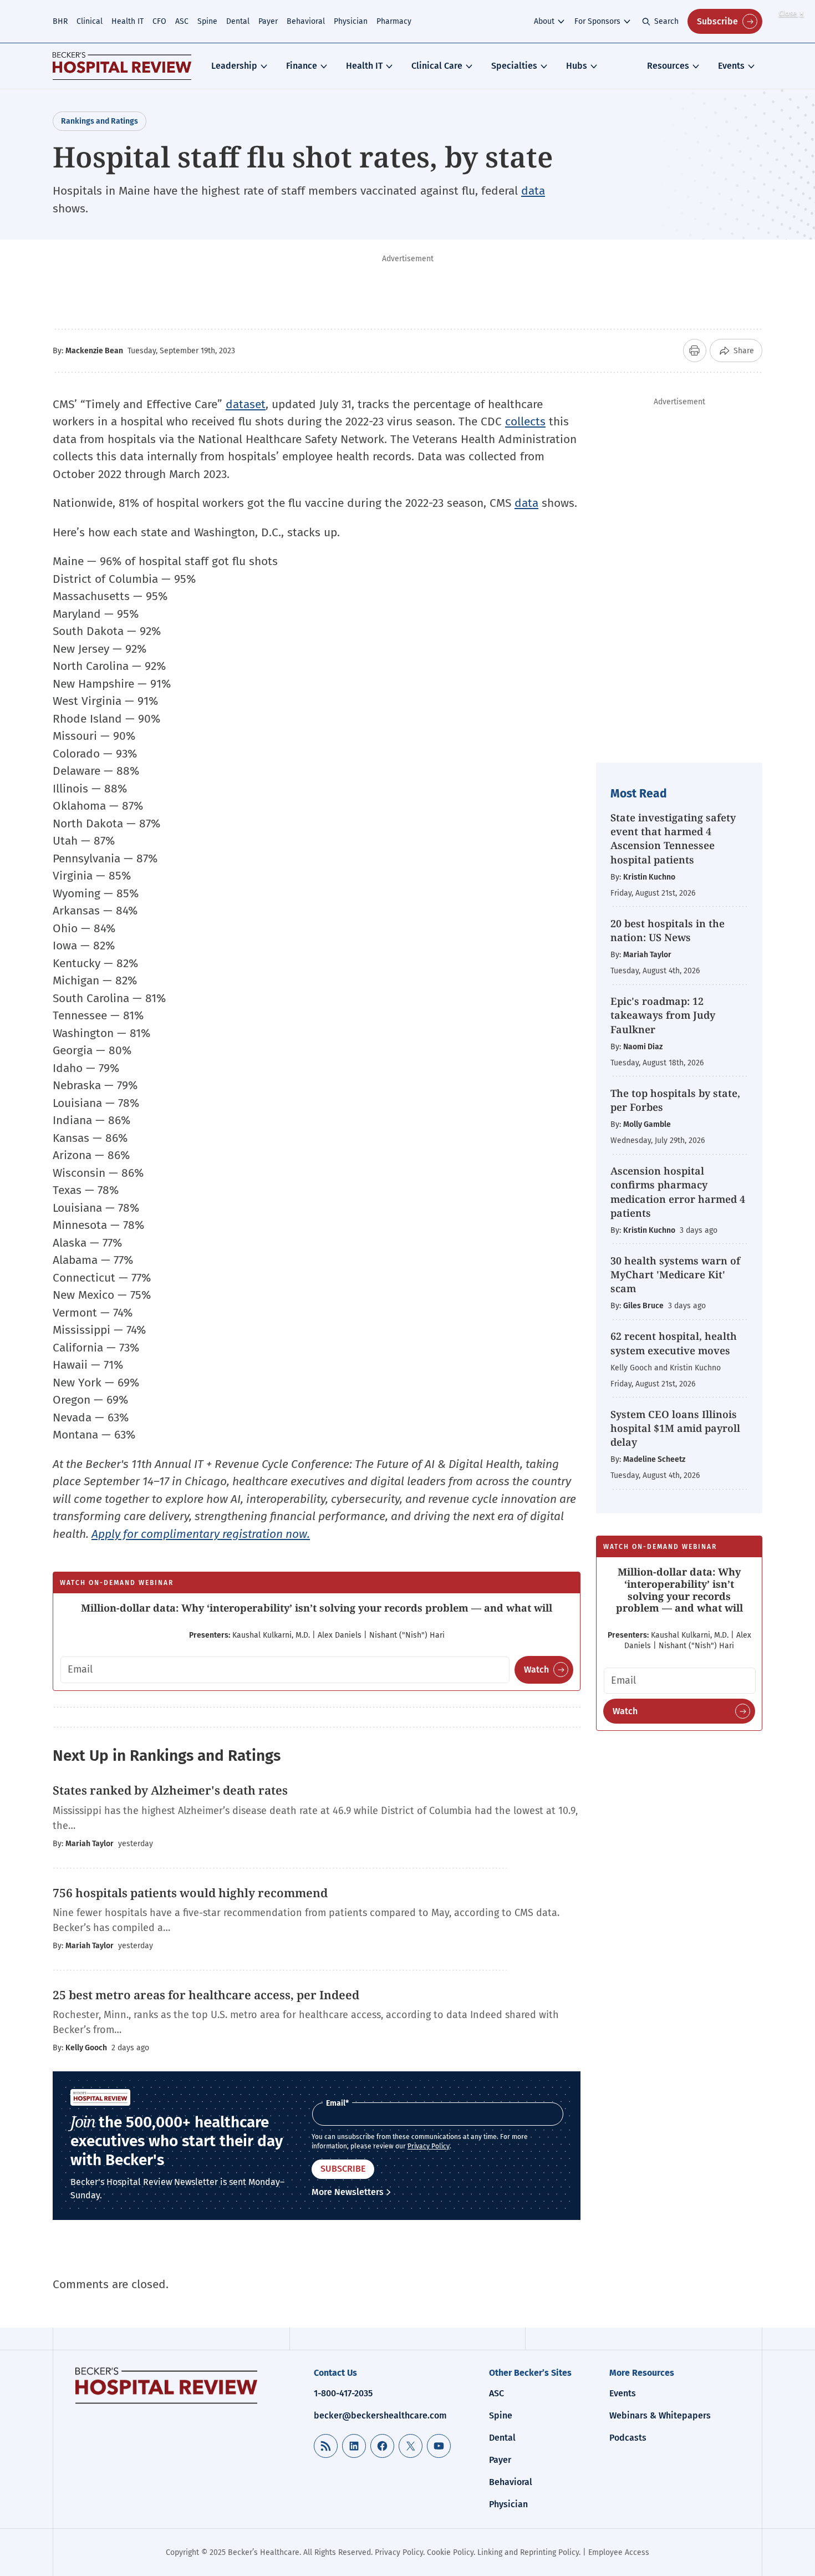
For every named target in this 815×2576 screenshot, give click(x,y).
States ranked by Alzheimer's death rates (170, 1790)
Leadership (234, 66)
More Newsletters (348, 2192)
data (533, 191)
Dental (238, 21)
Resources (668, 66)
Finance (302, 66)
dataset (246, 404)
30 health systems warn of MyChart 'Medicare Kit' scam (675, 1274)
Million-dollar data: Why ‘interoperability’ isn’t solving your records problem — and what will (317, 1608)
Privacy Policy (429, 2146)
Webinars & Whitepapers (660, 2415)
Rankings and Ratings (100, 121)
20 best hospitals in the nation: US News (668, 930)
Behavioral (306, 21)
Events (731, 66)
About (544, 21)
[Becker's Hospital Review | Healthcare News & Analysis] (122, 66)
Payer (268, 21)
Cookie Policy (450, 2552)
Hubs (577, 66)
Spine (207, 21)
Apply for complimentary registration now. (201, 1534)
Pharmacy (394, 21)
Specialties (514, 66)
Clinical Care (437, 66)
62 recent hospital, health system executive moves (674, 1343)
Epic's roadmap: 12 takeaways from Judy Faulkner (663, 1015)
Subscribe (717, 21)
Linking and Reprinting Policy (528, 2552)
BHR (60, 21)
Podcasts (628, 2438)
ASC (182, 21)
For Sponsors (597, 21)
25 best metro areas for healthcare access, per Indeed (206, 1995)
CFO (159, 21)
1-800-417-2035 (343, 2393)
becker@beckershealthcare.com (380, 2415)
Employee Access (619, 2552)
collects (525, 421)
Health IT (128, 21)
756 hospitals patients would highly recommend (192, 1893)
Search (666, 21)
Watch (536, 1670)
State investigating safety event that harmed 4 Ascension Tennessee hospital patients (673, 839)
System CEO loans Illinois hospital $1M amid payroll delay (675, 1428)
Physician (351, 21)
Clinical (90, 21)
